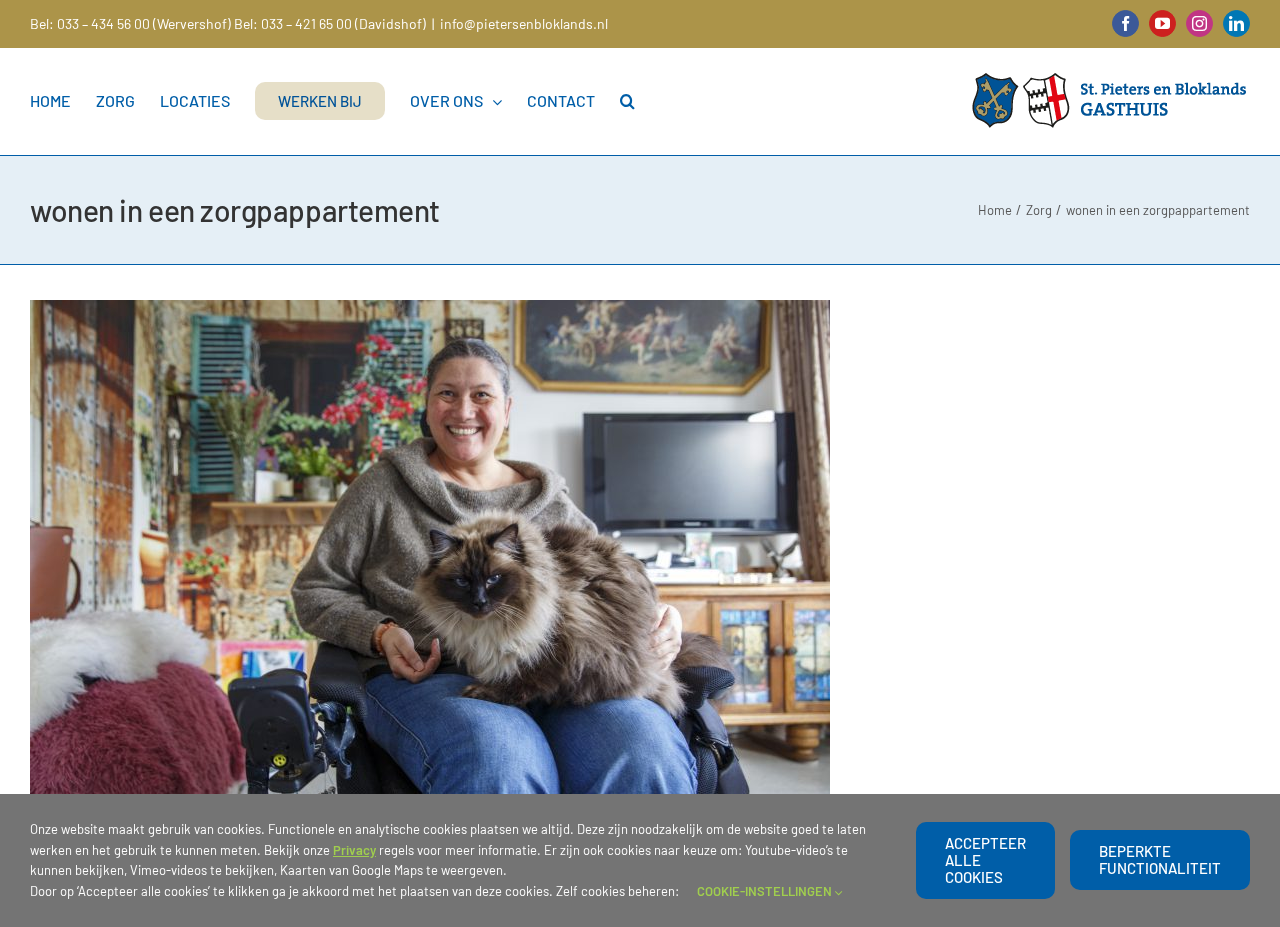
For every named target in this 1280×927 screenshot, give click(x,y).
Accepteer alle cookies (985, 860)
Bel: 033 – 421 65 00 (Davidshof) (330, 23)
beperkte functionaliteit (1160, 859)
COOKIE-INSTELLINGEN (766, 891)
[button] (627, 101)
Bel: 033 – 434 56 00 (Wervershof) (130, 23)
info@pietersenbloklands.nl (524, 23)
